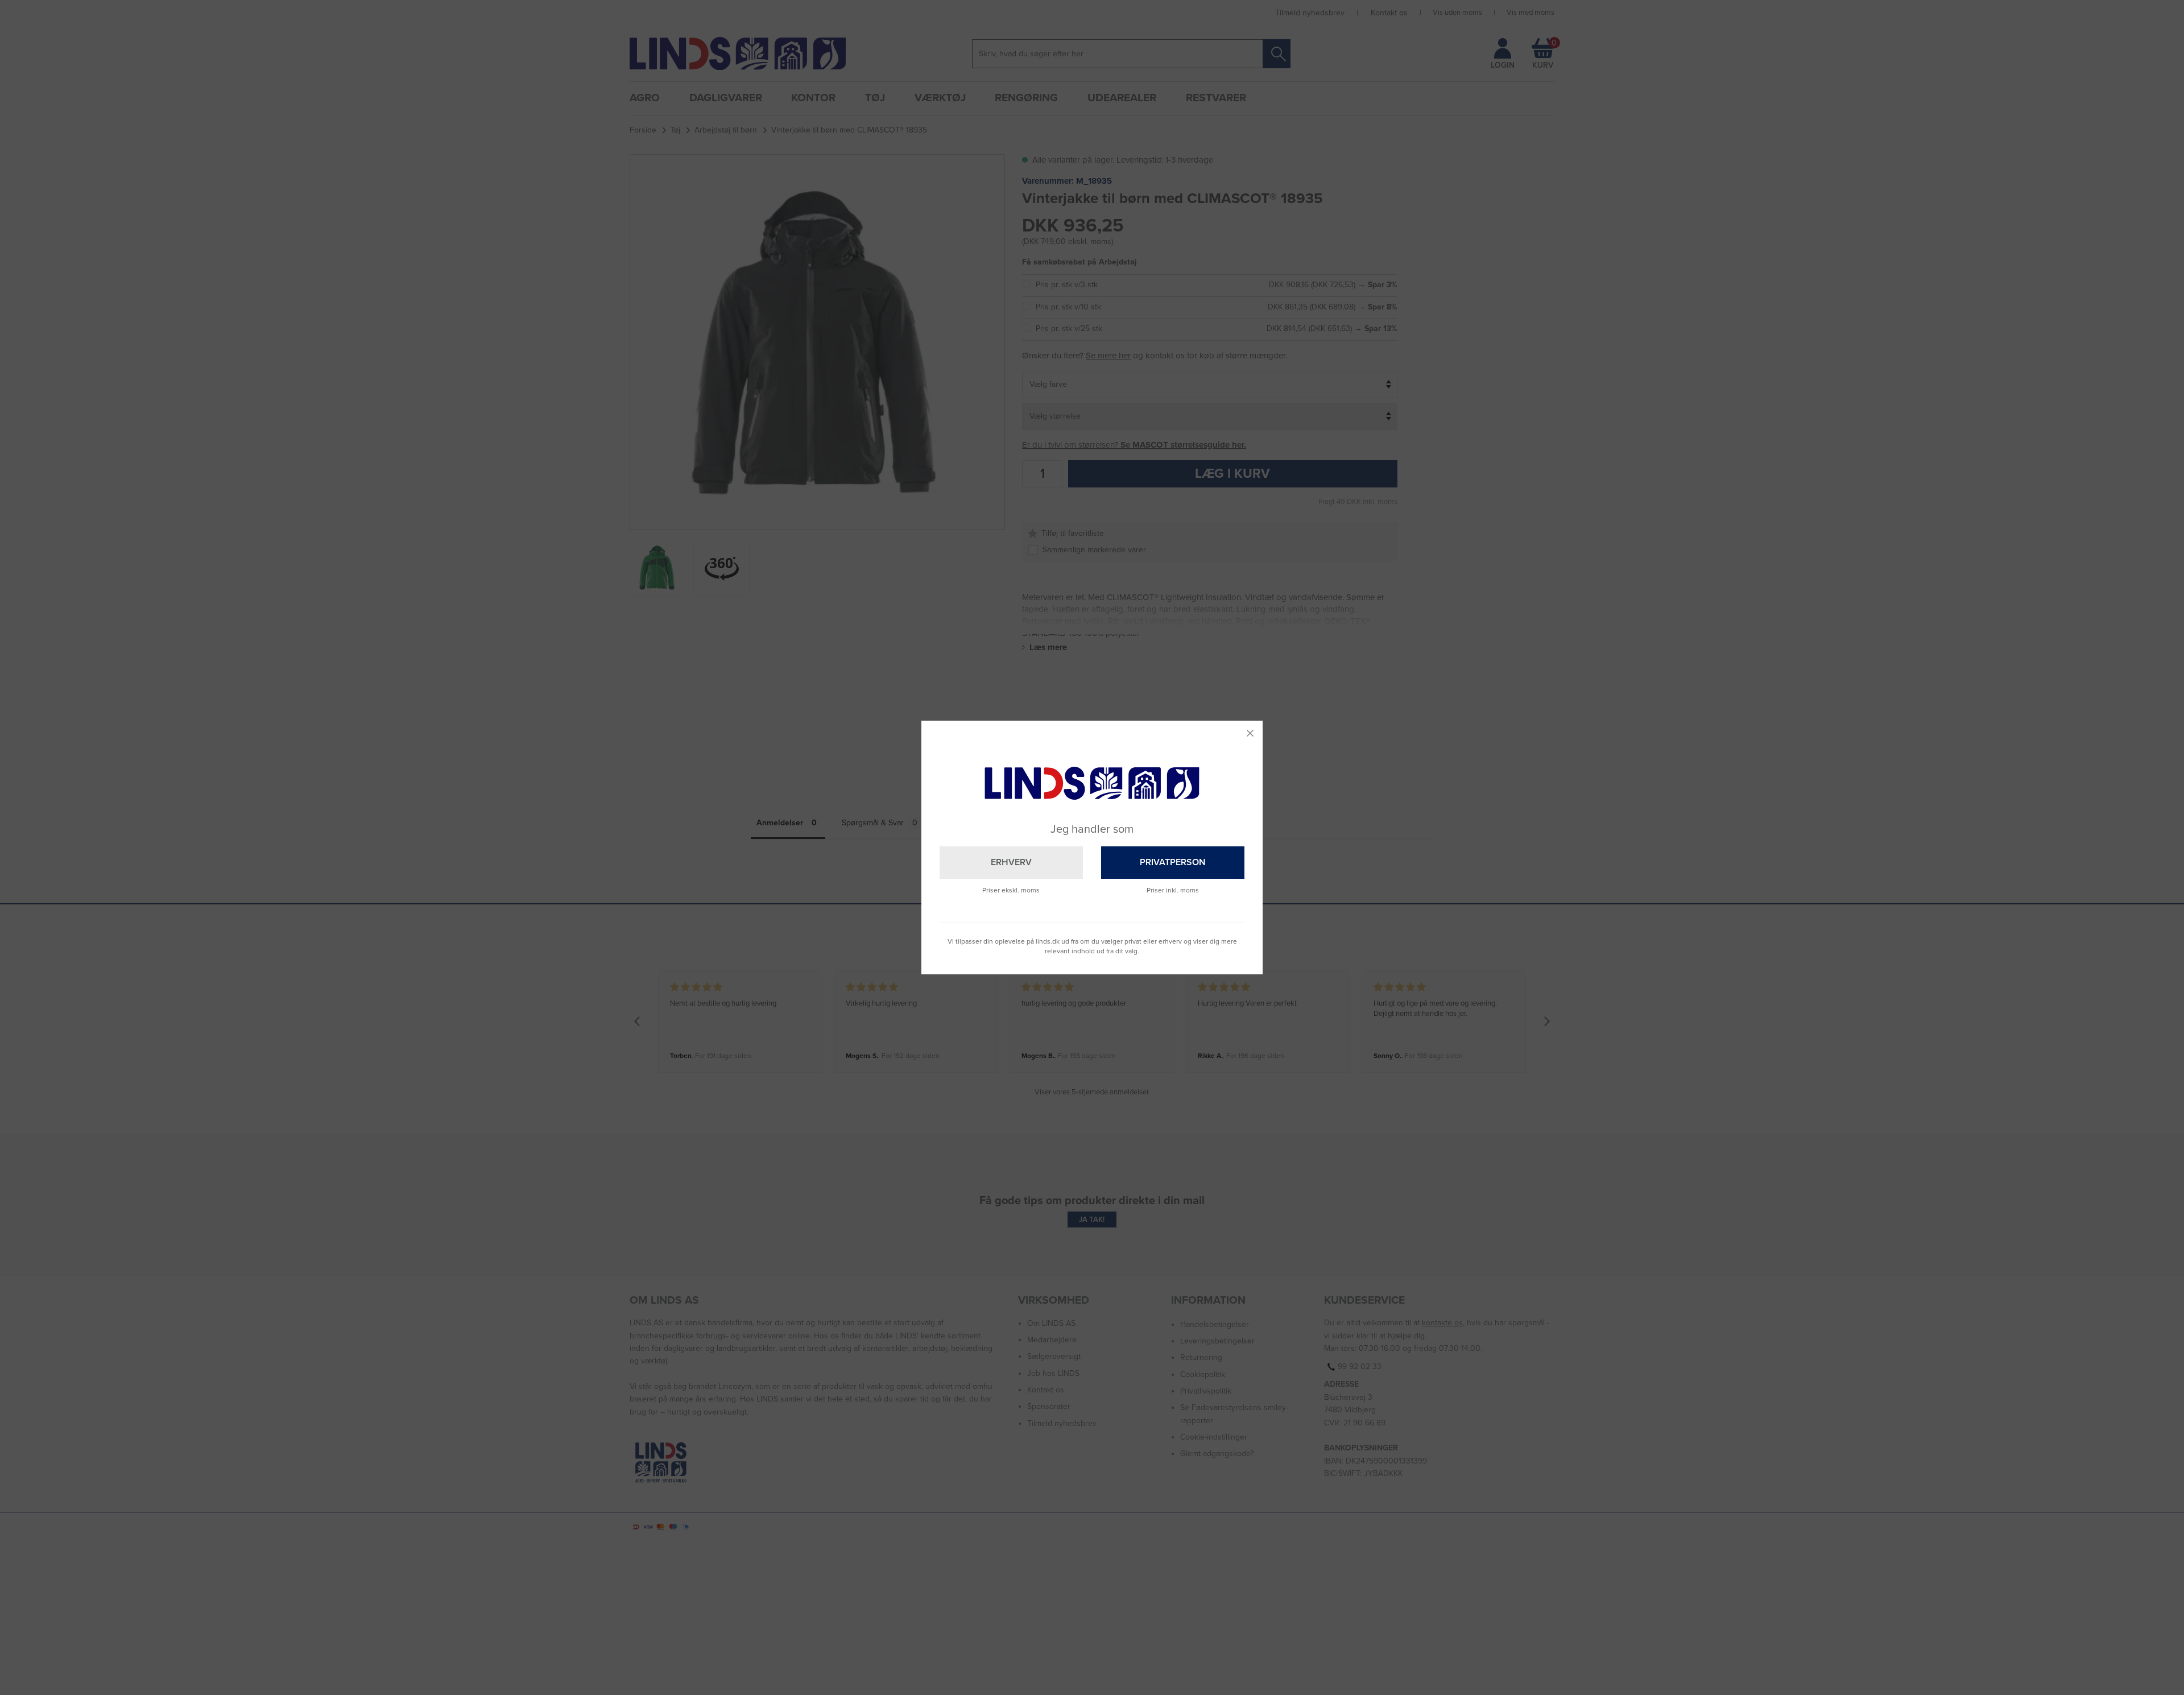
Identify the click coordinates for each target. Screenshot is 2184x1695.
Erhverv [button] (1011, 862)
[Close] (1250, 733)
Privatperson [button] (1173, 862)
